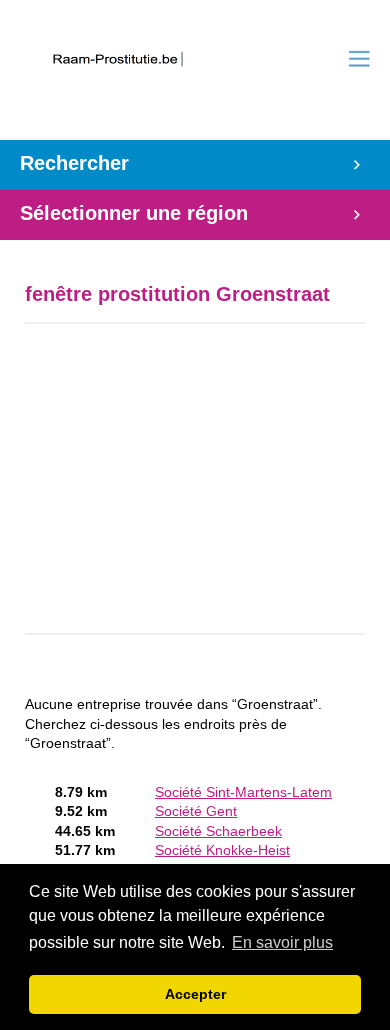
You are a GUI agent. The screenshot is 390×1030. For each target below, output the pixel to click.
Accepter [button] (195, 994)
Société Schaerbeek (218, 831)
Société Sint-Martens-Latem (243, 792)
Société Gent (196, 811)
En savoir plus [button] (282, 942)
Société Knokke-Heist (222, 850)
